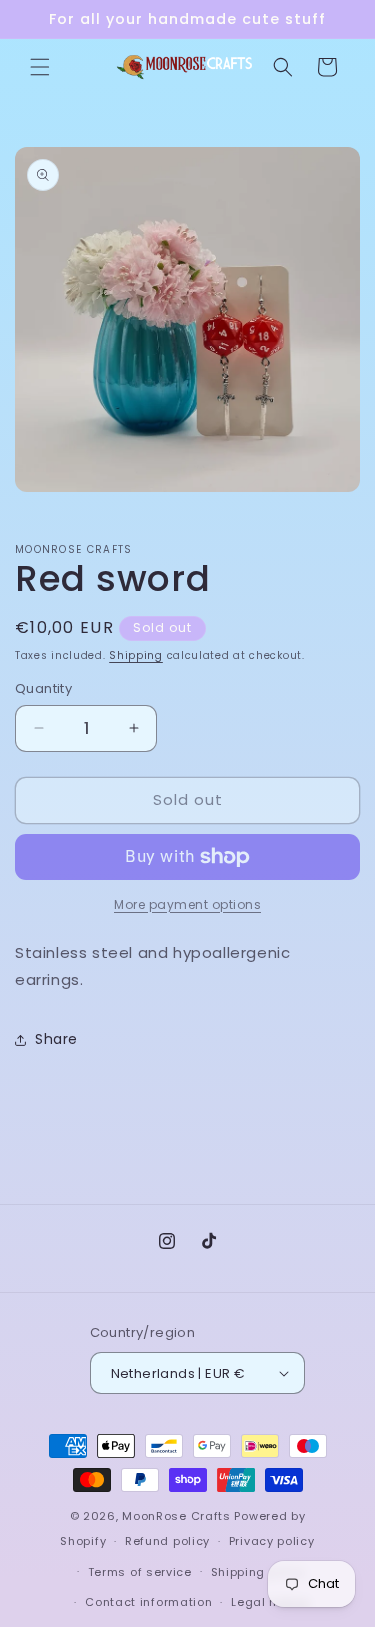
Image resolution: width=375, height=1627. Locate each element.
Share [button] (56, 1039)
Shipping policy (259, 1572)
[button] (40, 67)
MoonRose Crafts (176, 1516)
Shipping (136, 655)
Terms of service (140, 1572)
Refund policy (167, 1541)
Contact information (148, 1602)
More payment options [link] (187, 904)
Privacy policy (272, 1541)
